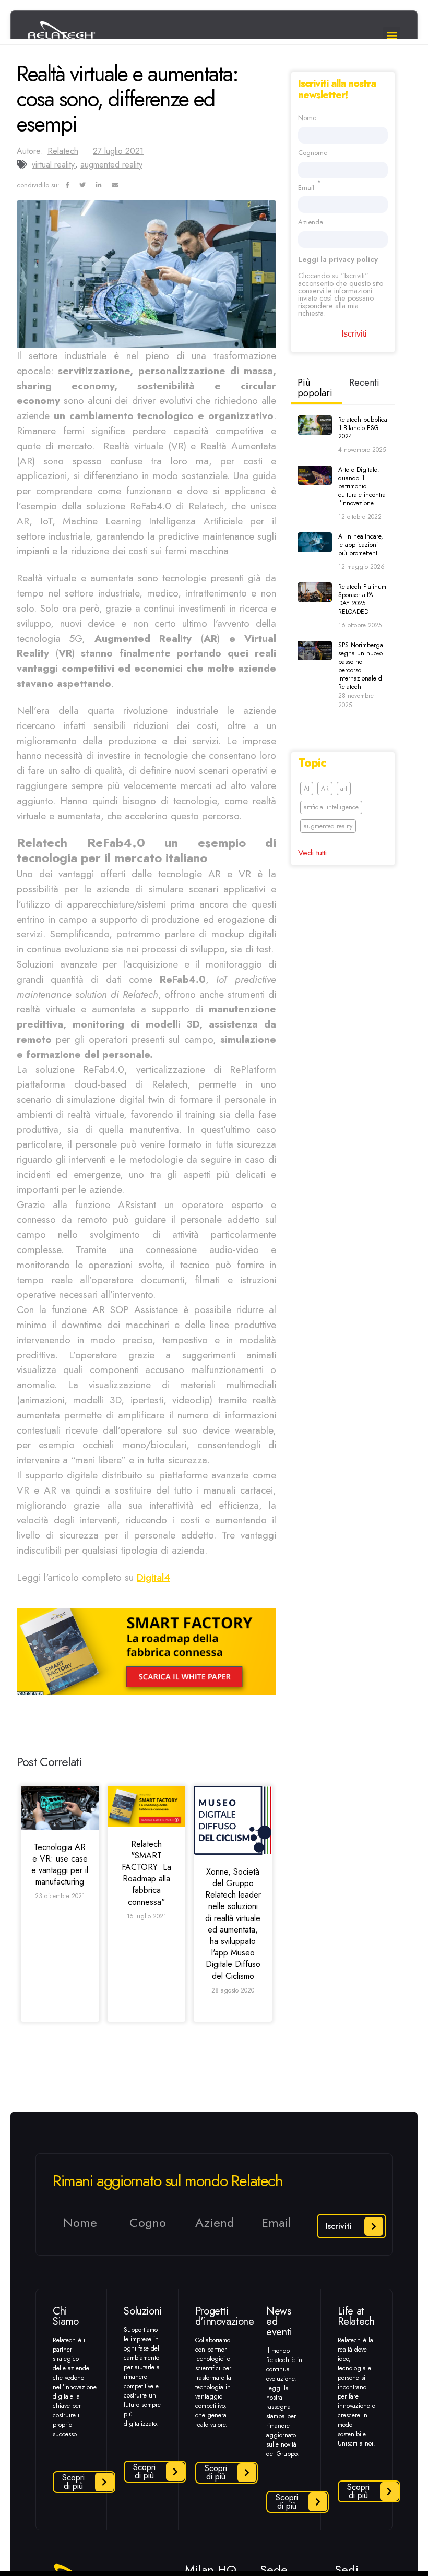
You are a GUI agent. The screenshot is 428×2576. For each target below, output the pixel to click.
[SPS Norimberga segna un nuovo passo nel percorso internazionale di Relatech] (315, 651)
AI (307, 789)
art (344, 789)
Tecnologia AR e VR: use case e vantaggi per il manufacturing (60, 1865)
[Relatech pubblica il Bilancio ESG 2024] (315, 425)
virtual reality (53, 165)
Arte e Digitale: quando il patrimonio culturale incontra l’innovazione (362, 486)
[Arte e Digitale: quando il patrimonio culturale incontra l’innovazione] (315, 475)
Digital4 (153, 1577)
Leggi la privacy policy (338, 259)
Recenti (364, 383)
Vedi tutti (312, 852)
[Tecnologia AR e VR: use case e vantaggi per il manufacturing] (60, 1808)
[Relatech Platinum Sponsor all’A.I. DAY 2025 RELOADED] (315, 592)
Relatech (63, 151)
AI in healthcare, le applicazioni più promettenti (361, 545)
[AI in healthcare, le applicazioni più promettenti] (315, 542)
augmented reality (111, 165)
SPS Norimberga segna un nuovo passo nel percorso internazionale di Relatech (361, 666)
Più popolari (315, 388)
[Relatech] (147, 1806)
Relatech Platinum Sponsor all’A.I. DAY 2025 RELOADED (362, 599)
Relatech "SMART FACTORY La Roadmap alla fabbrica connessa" (146, 1873)
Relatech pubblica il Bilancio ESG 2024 (363, 428)
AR (325, 789)
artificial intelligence (331, 807)
